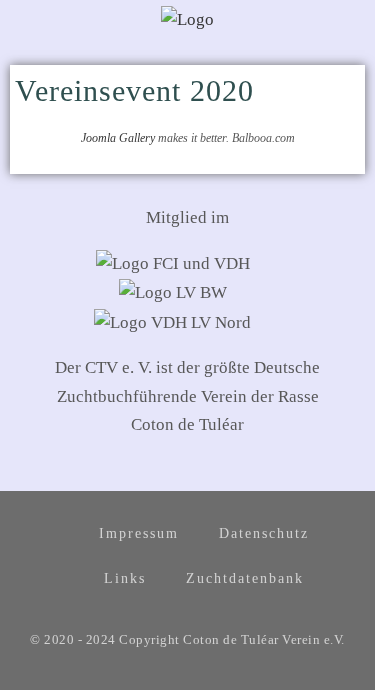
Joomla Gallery (118, 138)
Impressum (139, 533)
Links (125, 578)
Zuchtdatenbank (245, 578)
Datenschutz (264, 533)
